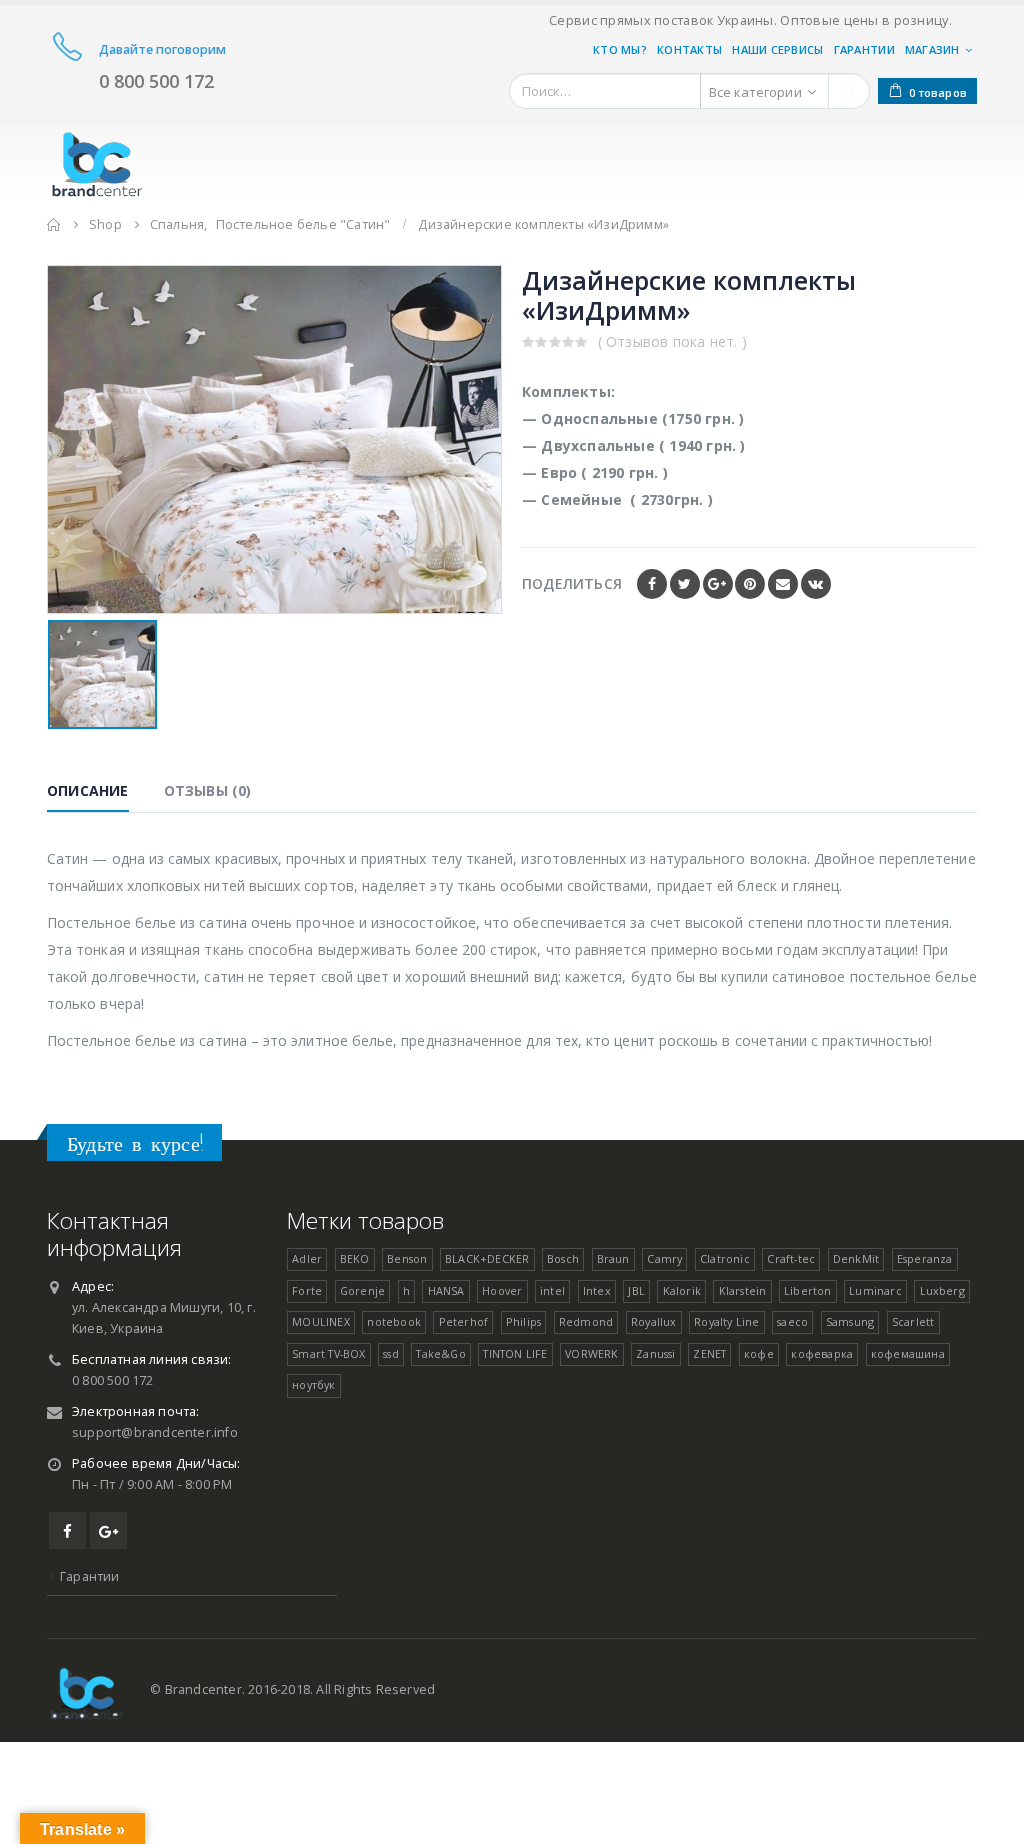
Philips (523, 1321)
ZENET (709, 1353)
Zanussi (655, 1353)
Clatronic (725, 1258)
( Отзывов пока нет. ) (672, 341)
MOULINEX (321, 1321)
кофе (759, 1353)
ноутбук (313, 1384)
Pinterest (750, 584)
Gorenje (362, 1290)
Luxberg (942, 1290)
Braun (613, 1258)
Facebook (652, 584)
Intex (597, 1290)
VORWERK (591, 1353)
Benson (407, 1258)
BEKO (355, 1258)
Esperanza (925, 1258)
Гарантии (864, 49)
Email (783, 584)
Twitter (685, 584)
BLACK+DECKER (487, 1258)
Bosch (563, 1258)
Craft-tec (791, 1258)
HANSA (446, 1290)
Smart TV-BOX (328, 1353)
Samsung (850, 1321)
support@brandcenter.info (155, 1432)
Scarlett (913, 1321)
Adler (307, 1258)
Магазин (932, 49)
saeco (792, 1321)
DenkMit (856, 1258)
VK (816, 584)
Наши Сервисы (777, 49)
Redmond (586, 1321)
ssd (391, 1353)
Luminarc (875, 1290)
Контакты (689, 49)
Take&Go (440, 1353)
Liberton (808, 1290)
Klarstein (743, 1290)
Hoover (502, 1290)
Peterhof (464, 1321)
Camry (664, 1258)
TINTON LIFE (515, 1353)
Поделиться (572, 583)
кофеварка (822, 1353)
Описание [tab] (88, 790)
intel (552, 1290)
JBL (636, 1290)
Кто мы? (620, 49)
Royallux (654, 1321)
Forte (307, 1290)
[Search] (849, 91)
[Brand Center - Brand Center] (97, 161)
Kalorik (682, 1290)
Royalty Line (726, 1321)
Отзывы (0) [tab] (208, 790)
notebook (394, 1321)
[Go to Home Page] (54, 224)
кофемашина (908, 1353)
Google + (718, 584)
